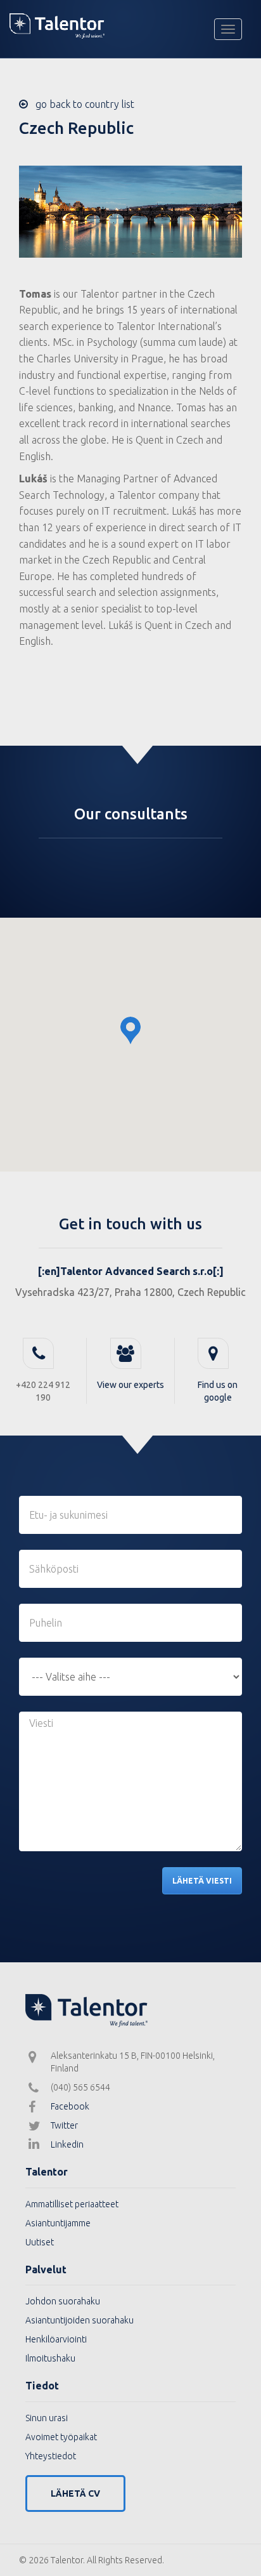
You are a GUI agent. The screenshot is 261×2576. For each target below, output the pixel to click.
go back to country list (81, 104)
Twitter (64, 2125)
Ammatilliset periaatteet (72, 2204)
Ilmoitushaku (50, 2358)
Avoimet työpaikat (61, 2437)
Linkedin (67, 2144)
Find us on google (218, 1391)
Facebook (70, 2106)
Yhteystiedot (51, 2456)
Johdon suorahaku (63, 2301)
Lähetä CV (75, 2493)
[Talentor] (130, 26)
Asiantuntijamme (58, 2223)
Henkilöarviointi (56, 2339)
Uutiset (40, 2242)
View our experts (130, 1385)
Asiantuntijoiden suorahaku (80, 2320)
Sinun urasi (47, 2418)
